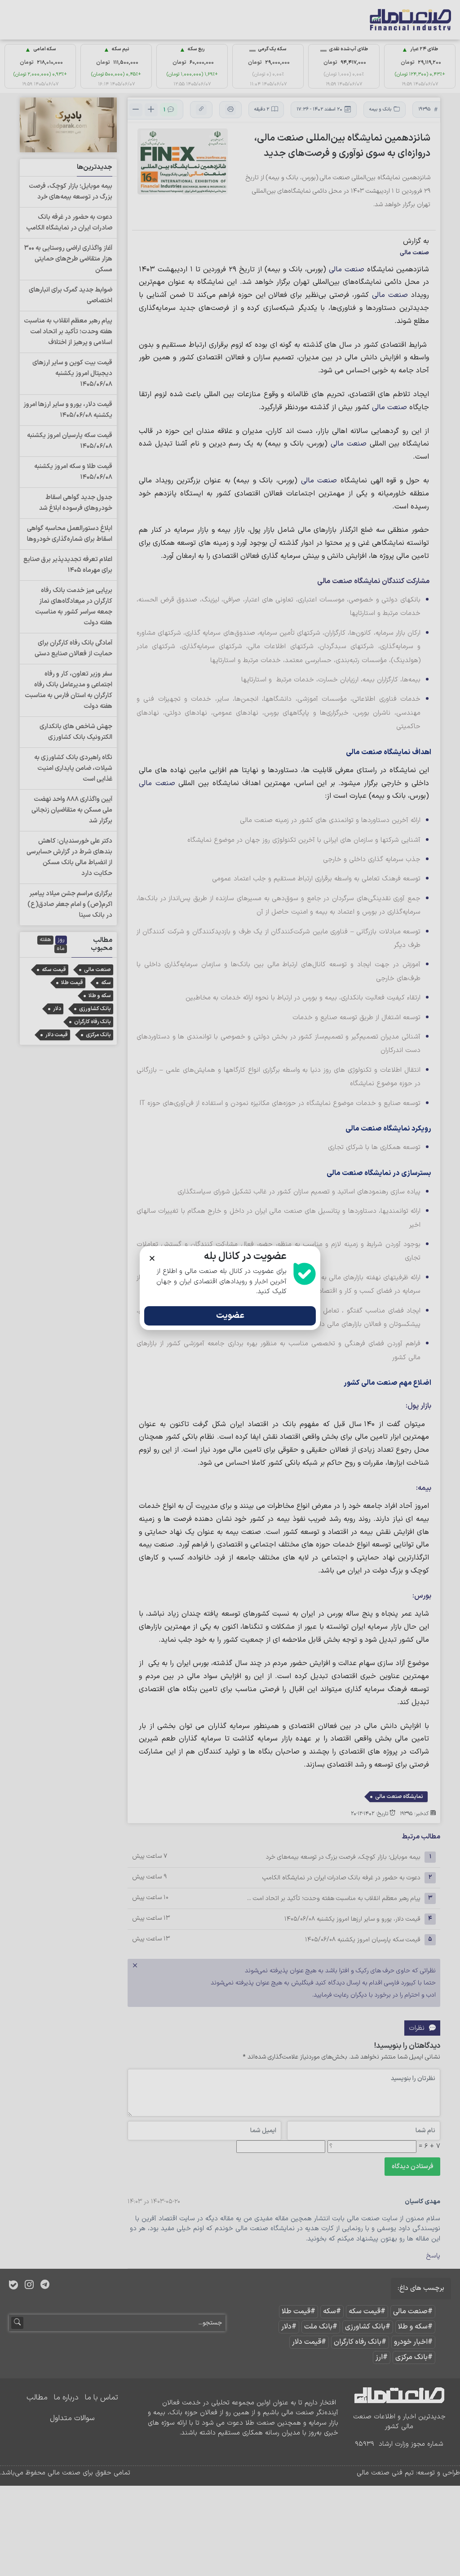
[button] (152, 1258)
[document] (230, 1288)
